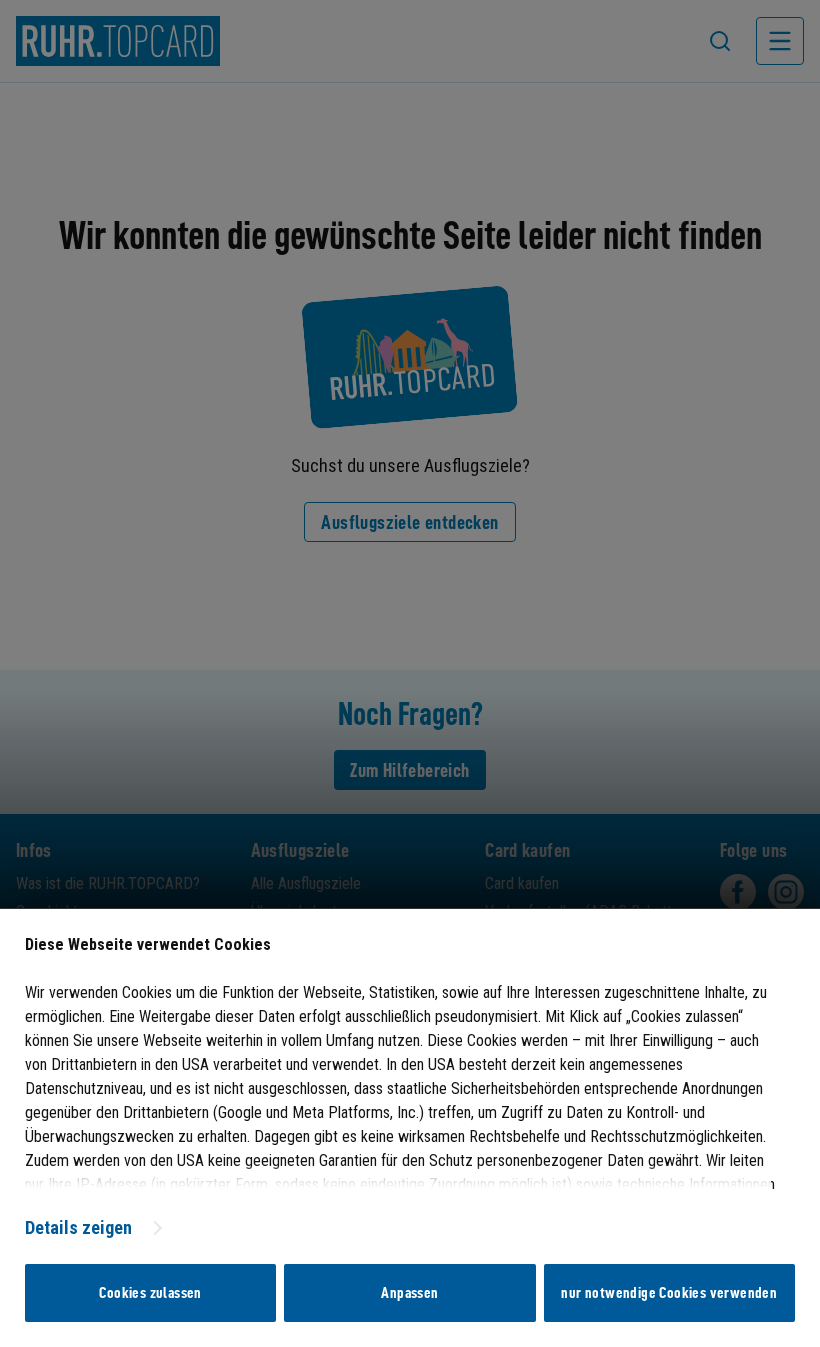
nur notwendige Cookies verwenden (669, 1293)
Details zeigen (78, 1227)
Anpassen (409, 1293)
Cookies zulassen (150, 1293)
